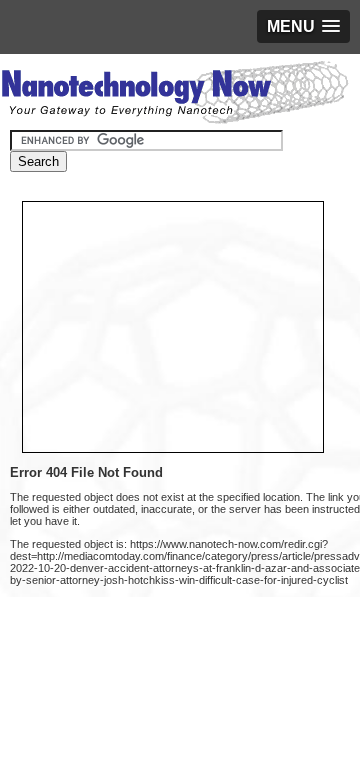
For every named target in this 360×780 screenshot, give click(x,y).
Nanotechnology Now (174, 95)
